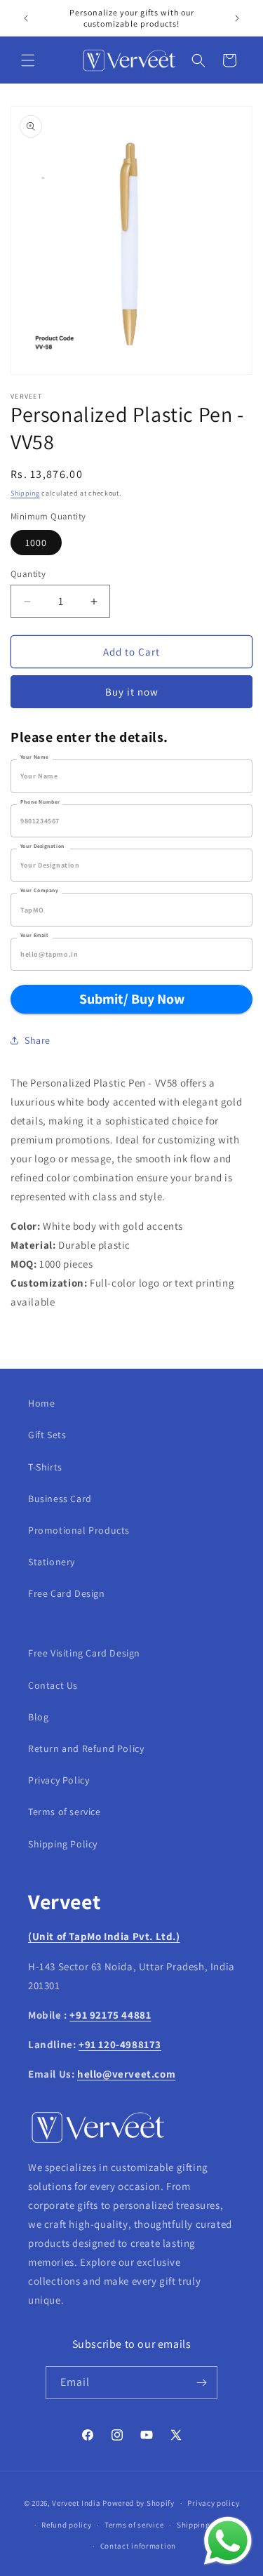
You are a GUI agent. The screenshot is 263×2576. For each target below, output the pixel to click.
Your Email (34, 935)
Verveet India (76, 2503)
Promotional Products (79, 1530)
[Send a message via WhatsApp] (228, 2541)
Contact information (138, 2546)
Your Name (34, 757)
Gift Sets (47, 1435)
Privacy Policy (59, 1780)
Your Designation (42, 846)
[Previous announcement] (26, 18)
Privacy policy (213, 2503)
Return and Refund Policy (86, 1748)
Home (41, 1403)
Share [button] (38, 1040)
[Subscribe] (201, 2383)
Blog (38, 1717)
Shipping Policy (63, 1844)
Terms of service (65, 1812)
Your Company (39, 890)
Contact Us (53, 1685)
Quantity (28, 574)
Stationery (52, 1562)
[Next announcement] (237, 18)
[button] (28, 60)
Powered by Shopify (139, 2503)
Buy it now (132, 692)
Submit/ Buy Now (132, 999)
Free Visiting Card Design (84, 1653)
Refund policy (66, 2525)
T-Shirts (45, 1467)
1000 (36, 543)
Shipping (25, 493)
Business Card (60, 1499)
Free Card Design (67, 1593)
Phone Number (40, 802)
